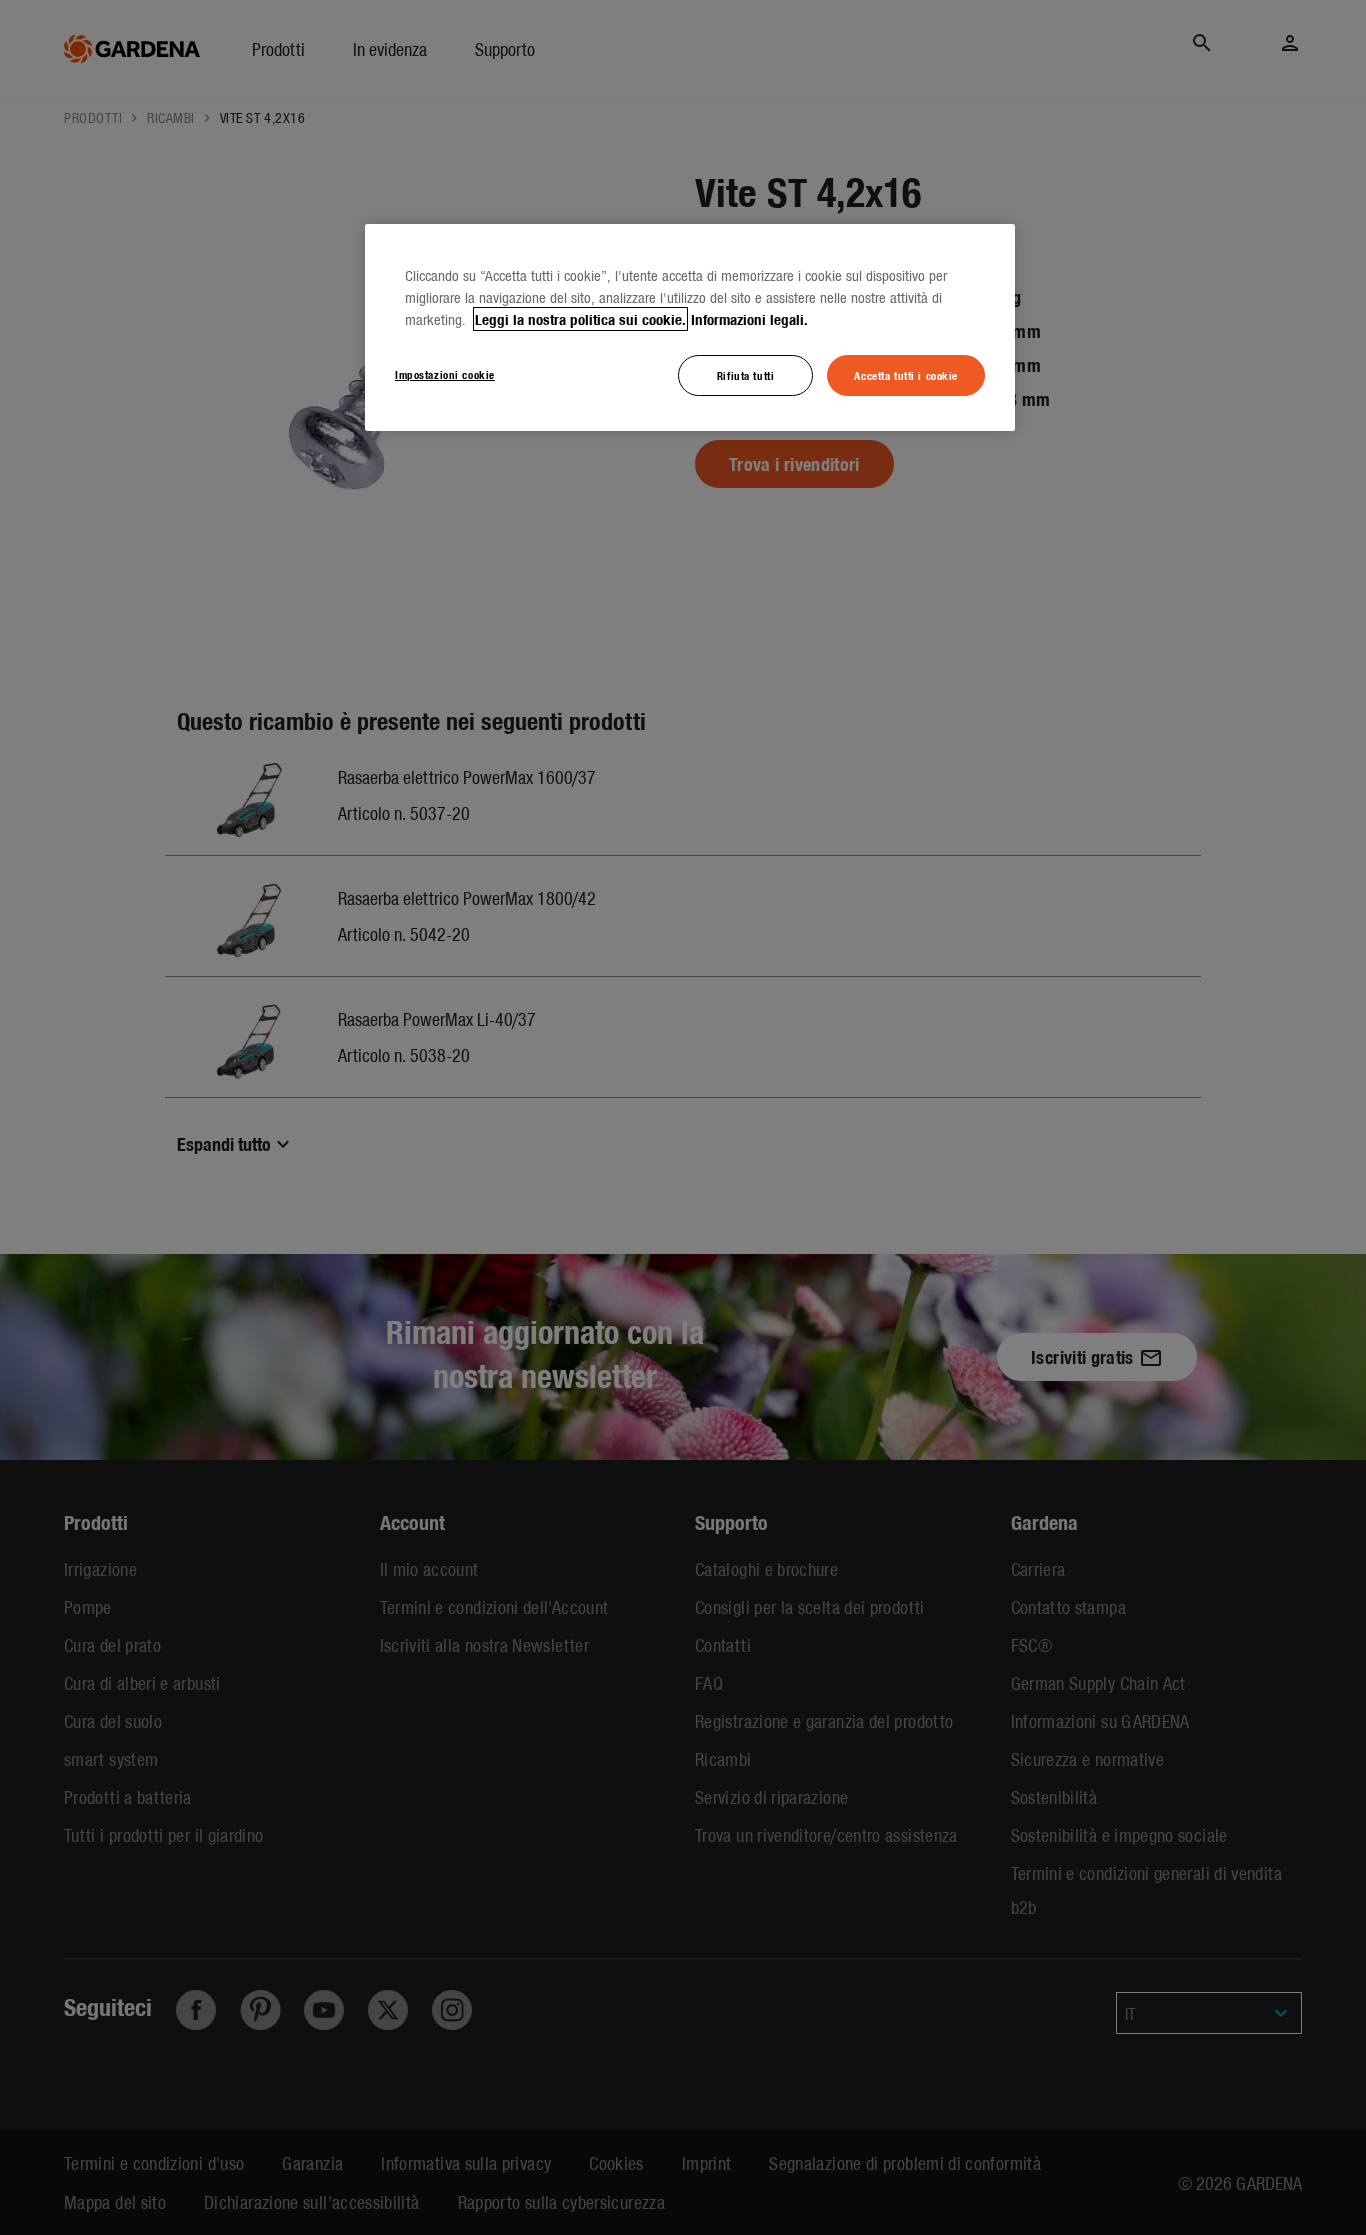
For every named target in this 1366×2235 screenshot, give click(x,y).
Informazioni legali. (749, 319)
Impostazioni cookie (445, 374)
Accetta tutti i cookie (906, 375)
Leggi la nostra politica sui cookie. (580, 319)
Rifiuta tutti (745, 375)
